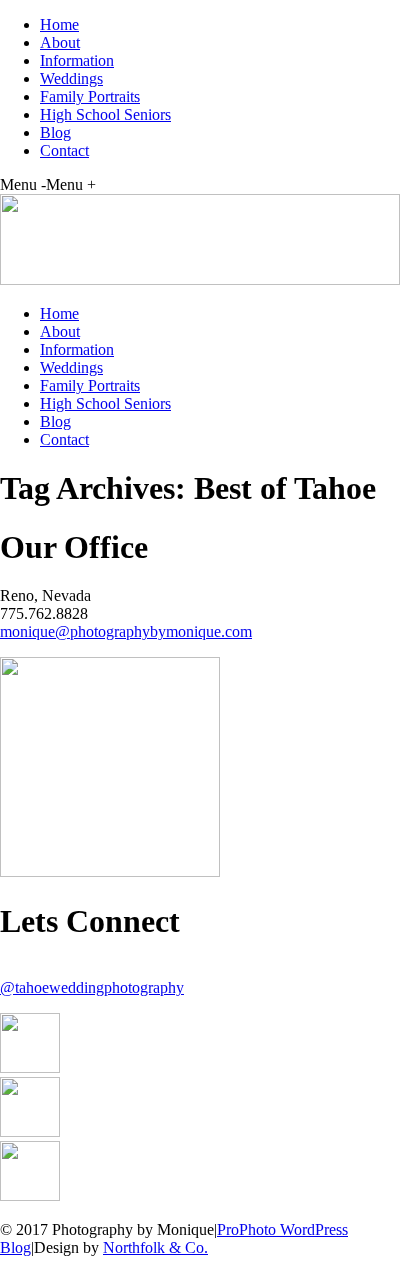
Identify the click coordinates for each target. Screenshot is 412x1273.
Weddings (71, 78)
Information (77, 60)
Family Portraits (90, 96)
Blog (55, 132)
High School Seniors (105, 114)
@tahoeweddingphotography (92, 987)
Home (59, 24)
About (60, 42)
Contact (64, 150)
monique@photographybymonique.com (126, 631)
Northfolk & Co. (155, 1247)
